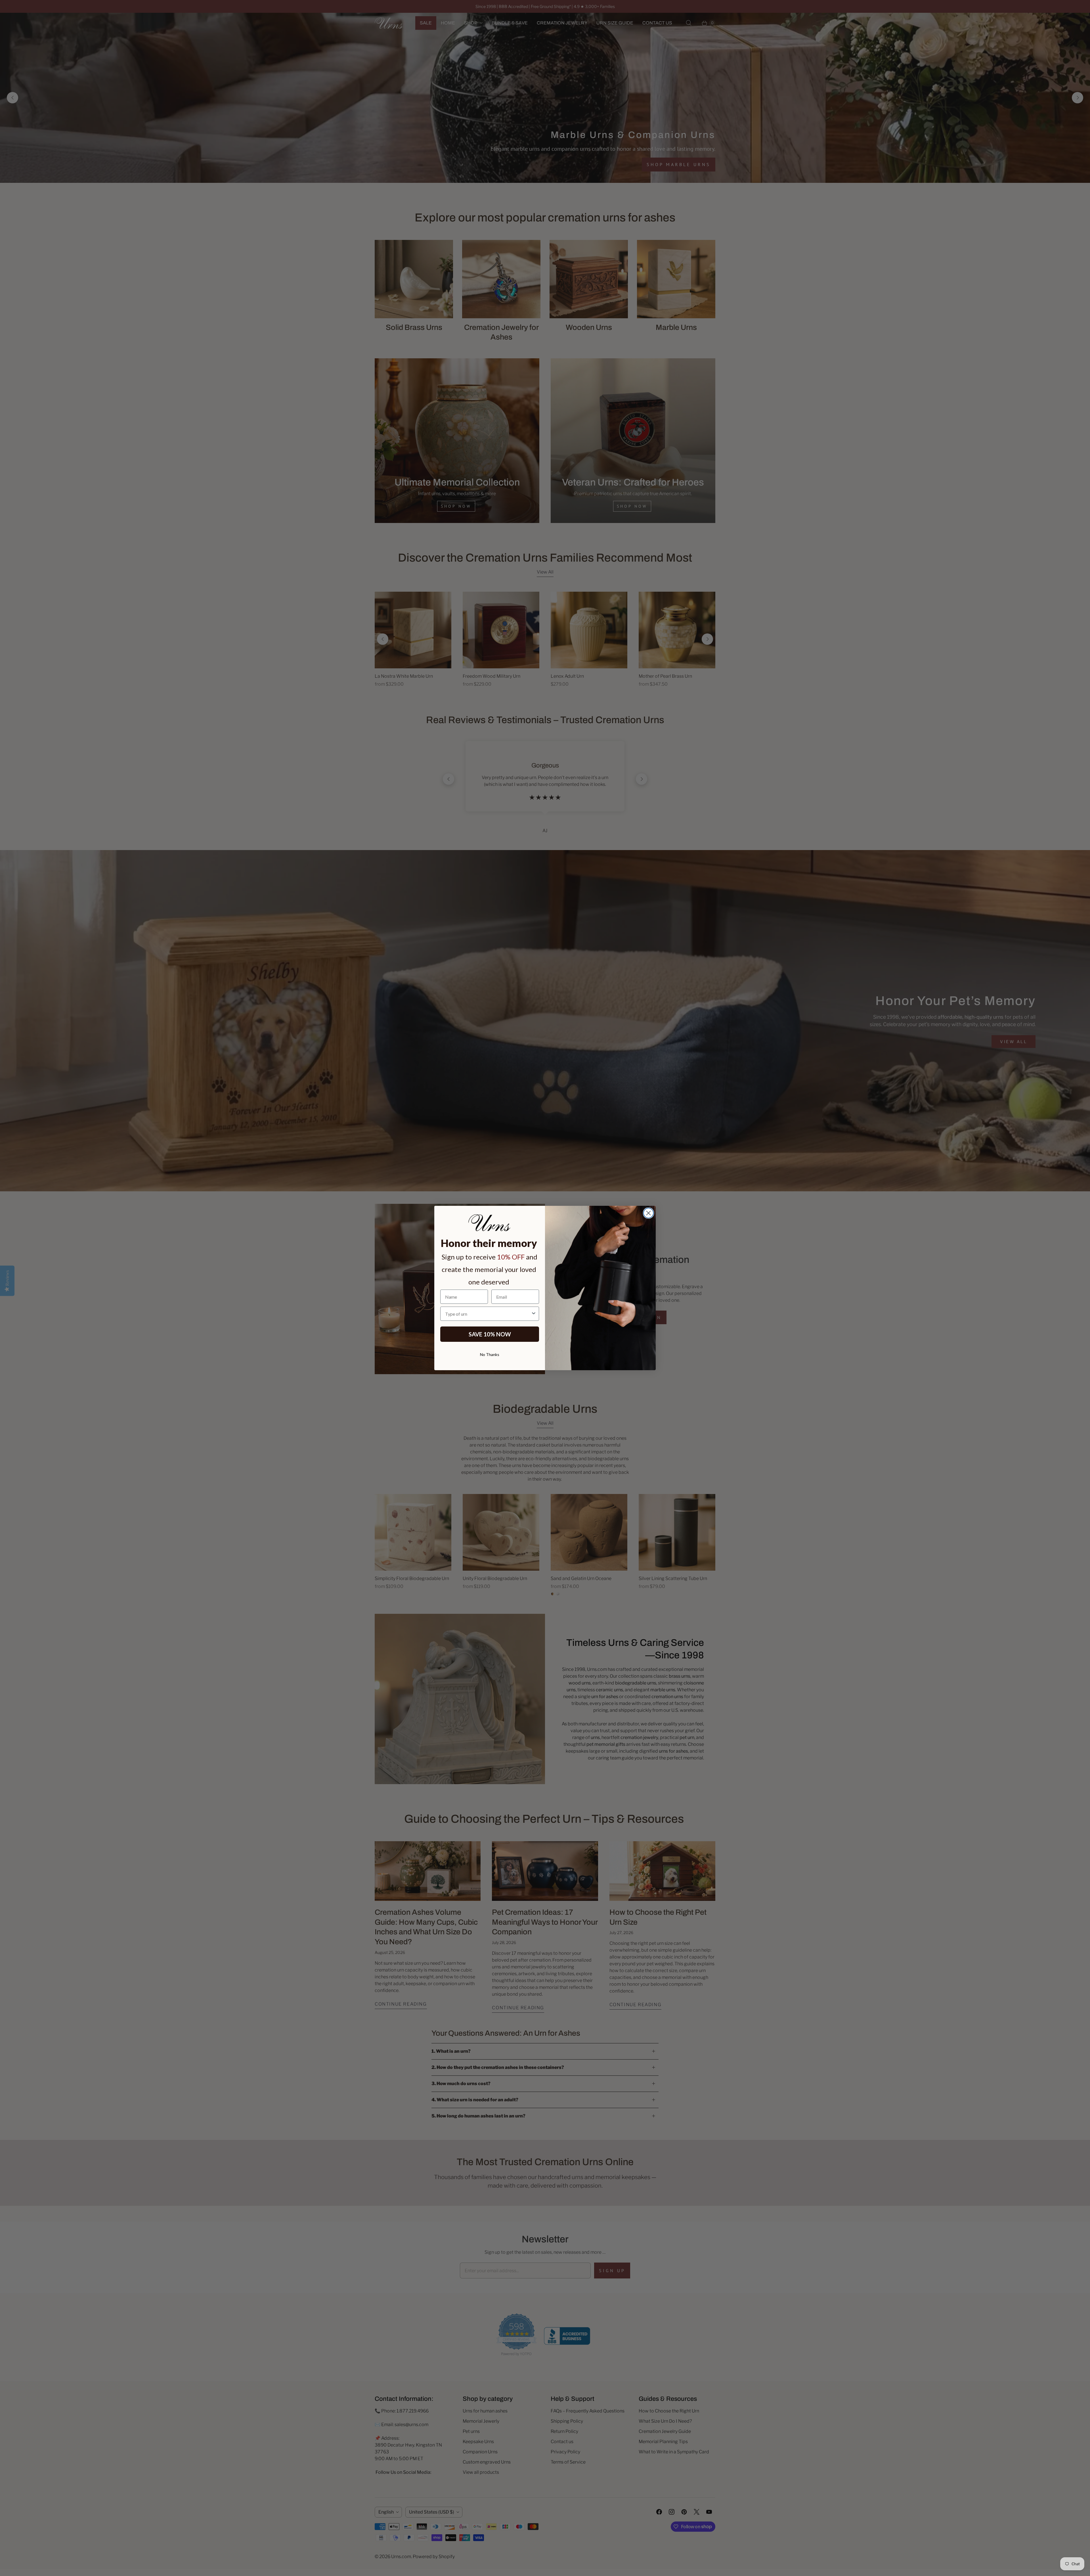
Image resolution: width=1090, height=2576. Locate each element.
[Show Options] (534, 1314)
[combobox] (488, 1314)
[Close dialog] (648, 1213)
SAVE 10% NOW (490, 1334)
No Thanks (490, 1354)
